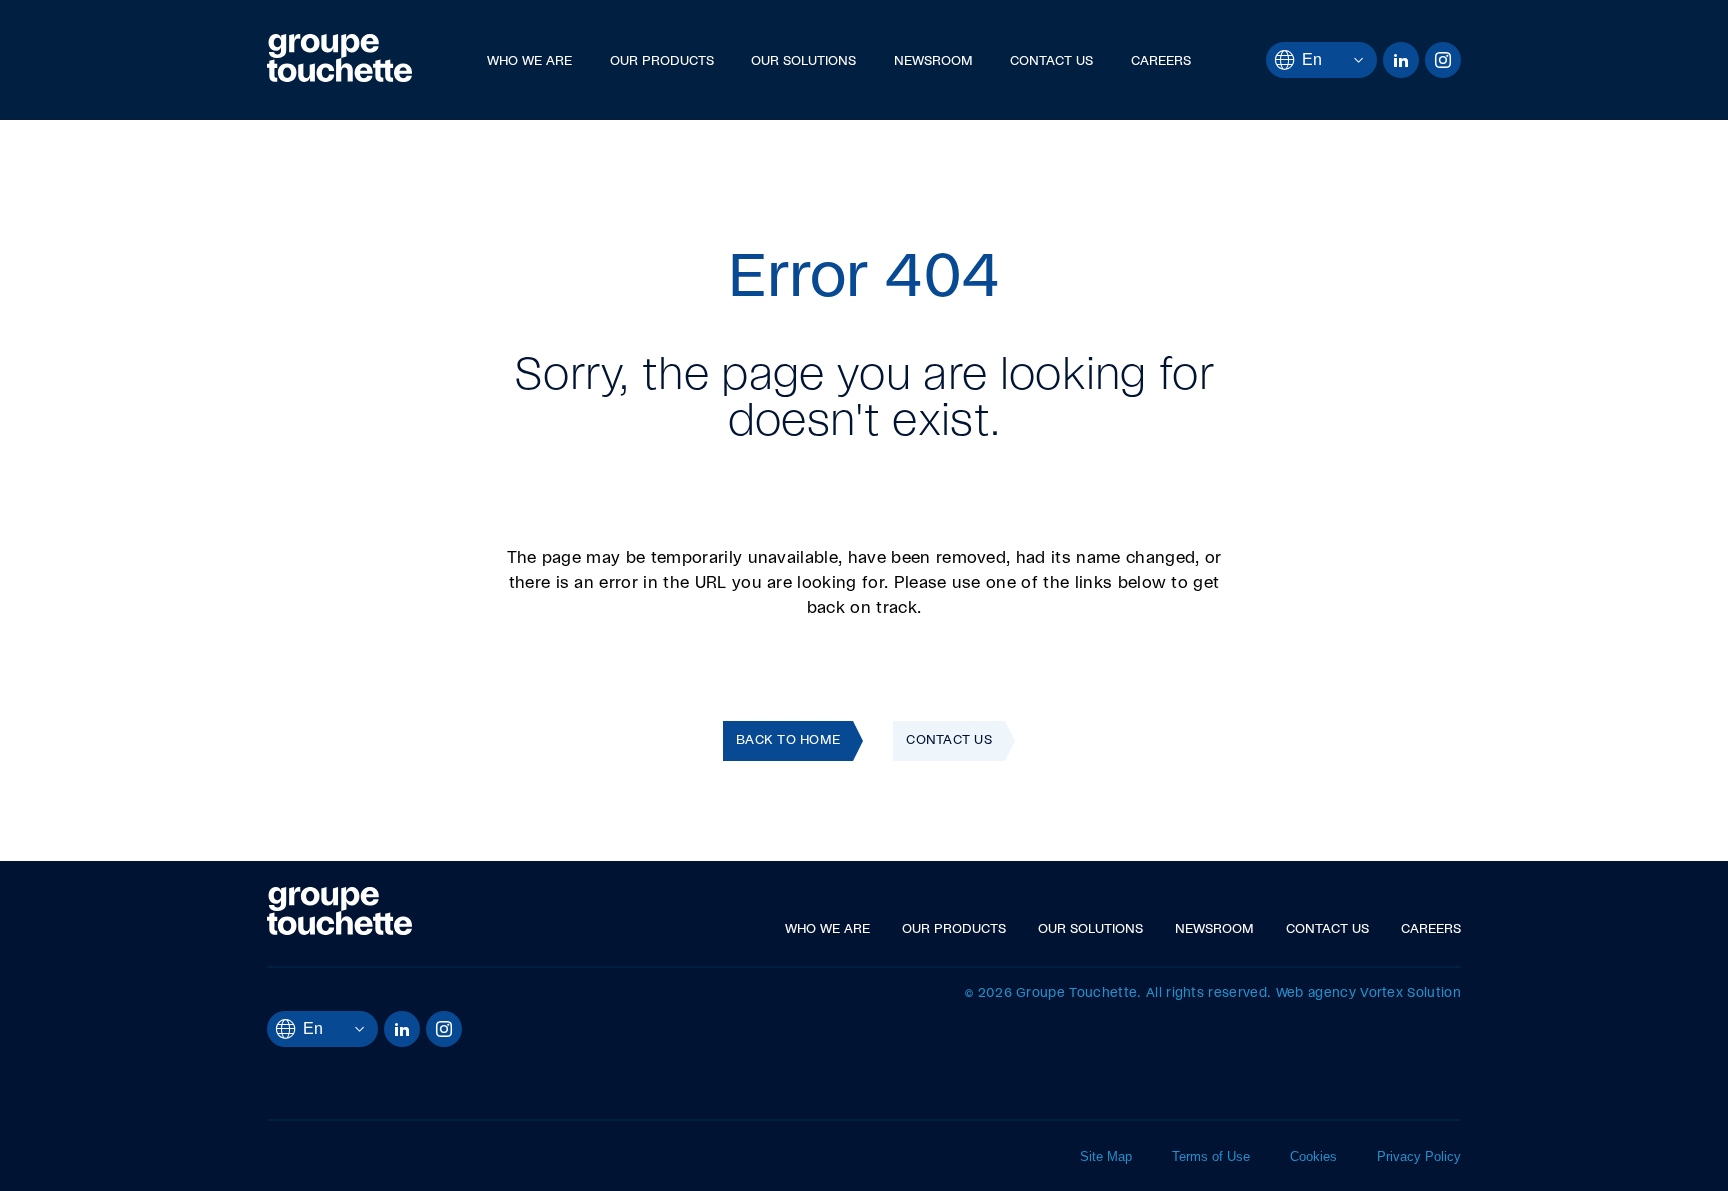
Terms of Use (1211, 1156)
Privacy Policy (1419, 1156)
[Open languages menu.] (1342, 60)
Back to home (788, 740)
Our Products (662, 61)
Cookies (1313, 1156)
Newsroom (933, 61)
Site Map (1106, 1156)
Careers (1161, 61)
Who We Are (529, 61)
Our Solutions (803, 61)
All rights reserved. (1208, 993)
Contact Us (1051, 61)
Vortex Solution (1410, 993)
